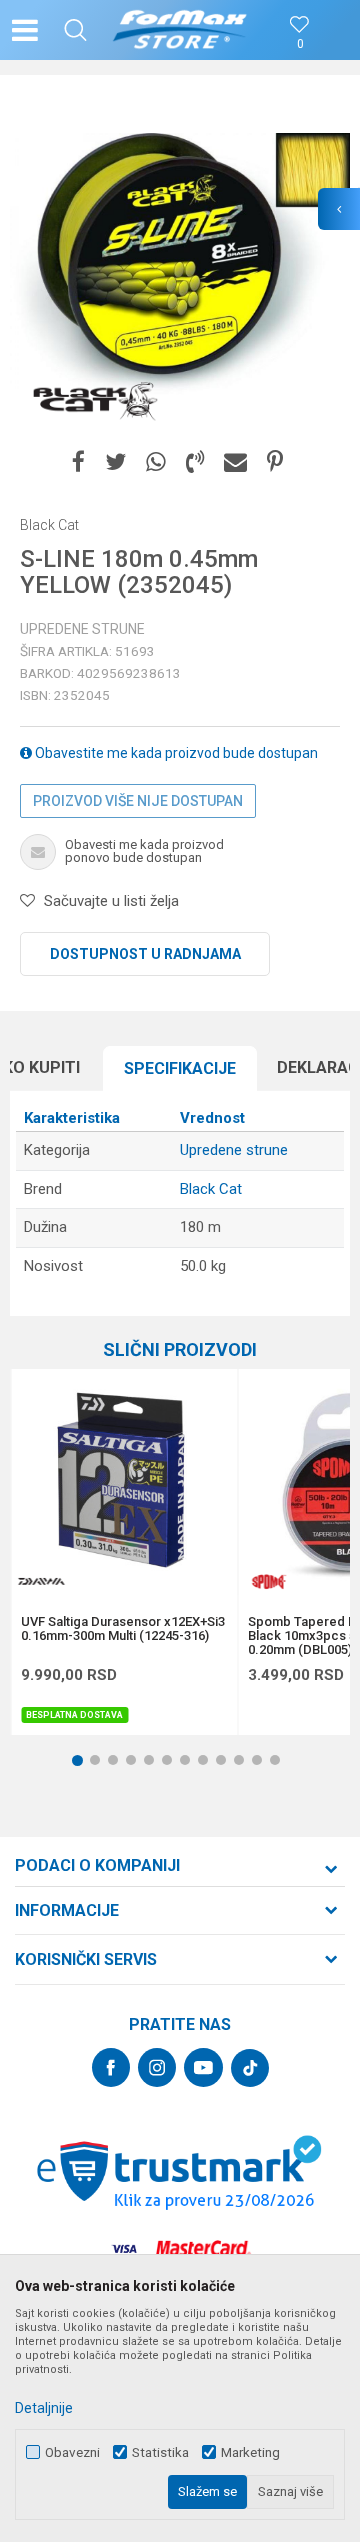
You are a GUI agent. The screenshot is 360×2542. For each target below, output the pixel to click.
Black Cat (211, 1189)
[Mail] (235, 462)
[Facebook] (78, 462)
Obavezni (72, 2452)
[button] (75, 30)
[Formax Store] (180, 30)
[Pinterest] (275, 462)
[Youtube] (203, 2067)
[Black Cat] (95, 400)
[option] (180, 265)
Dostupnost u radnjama (145, 954)
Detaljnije (44, 2408)
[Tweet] (115, 462)
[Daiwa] (41, 1581)
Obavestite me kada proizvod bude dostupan (175, 753)
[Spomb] (268, 1581)
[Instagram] (157, 2067)
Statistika (160, 2452)
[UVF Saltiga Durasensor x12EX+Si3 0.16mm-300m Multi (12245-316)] (124, 1482)
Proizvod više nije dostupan (138, 801)
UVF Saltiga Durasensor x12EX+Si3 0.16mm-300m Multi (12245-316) (123, 1629)
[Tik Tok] (250, 2068)
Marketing (250, 2452)
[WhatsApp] (156, 462)
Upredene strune (82, 629)
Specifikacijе (180, 1068)
